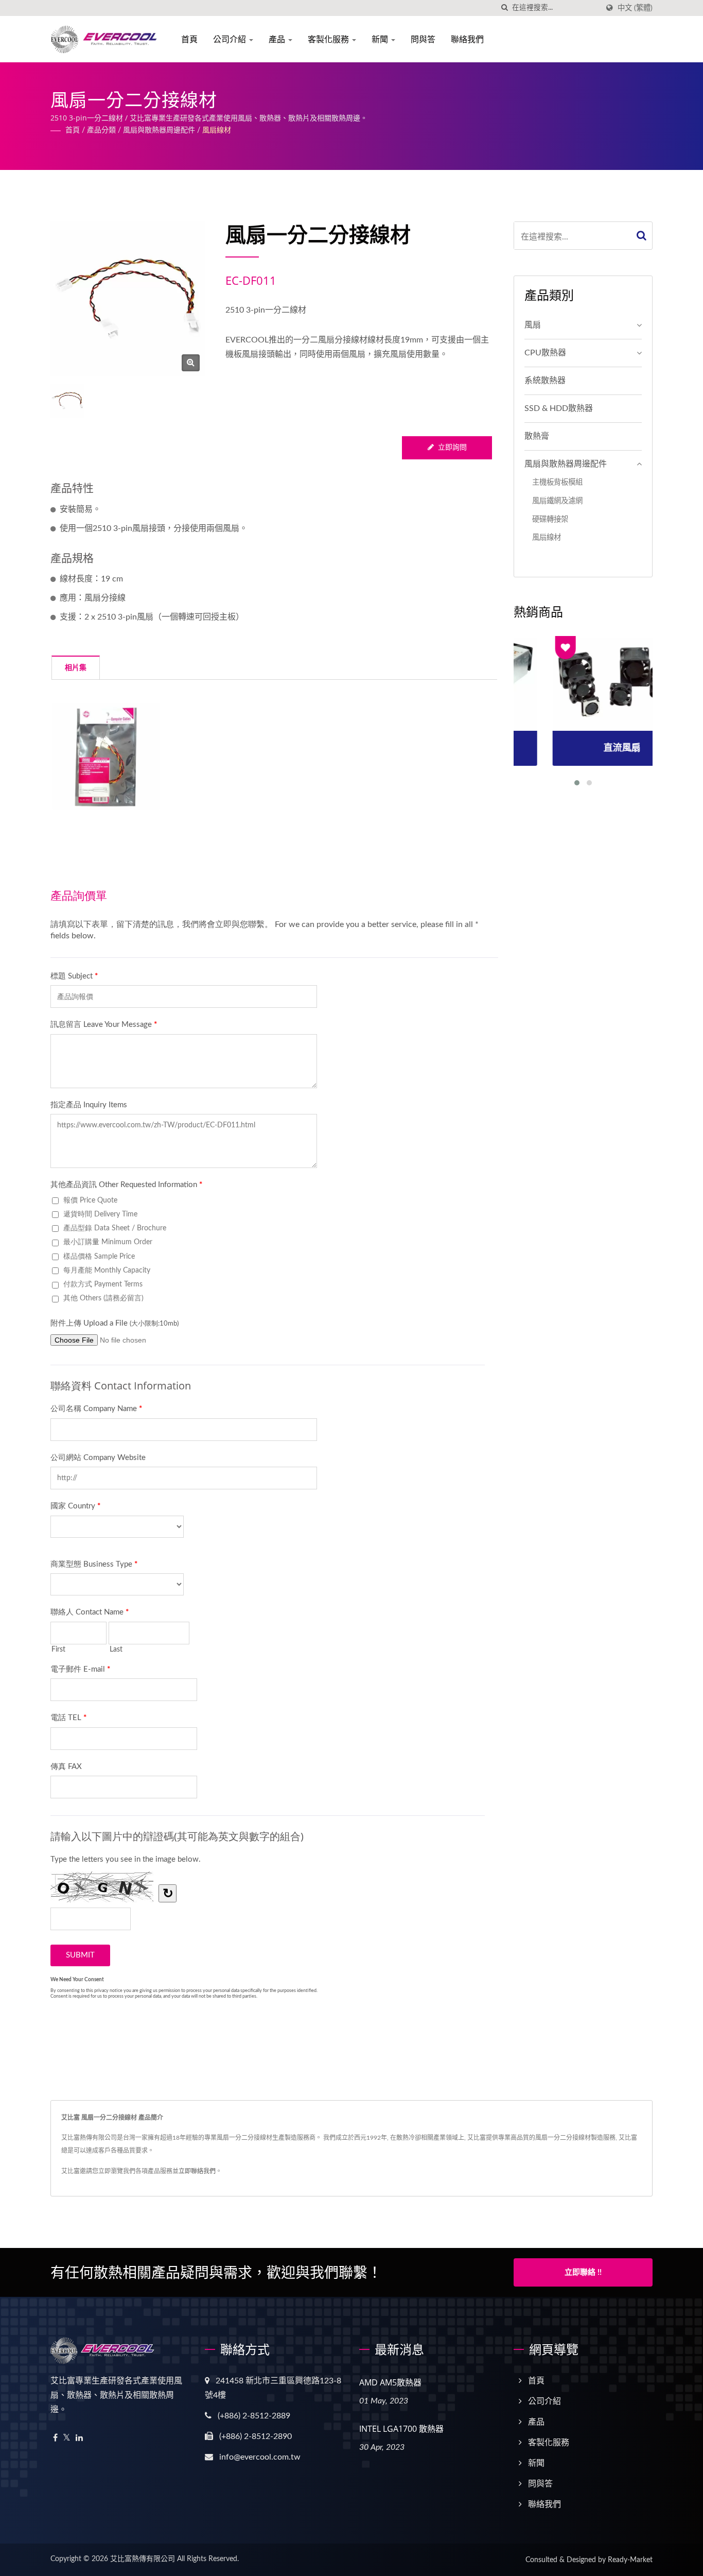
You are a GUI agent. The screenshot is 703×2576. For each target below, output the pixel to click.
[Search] (642, 236)
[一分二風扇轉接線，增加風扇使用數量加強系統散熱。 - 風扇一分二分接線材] (106, 757)
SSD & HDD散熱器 (559, 408)
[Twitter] (67, 2438)
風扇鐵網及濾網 (557, 501)
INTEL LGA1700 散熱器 (401, 2429)
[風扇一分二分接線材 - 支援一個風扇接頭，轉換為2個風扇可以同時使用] (191, 363)
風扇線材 (217, 130)
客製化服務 (329, 39)
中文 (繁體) (635, 8)
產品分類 (101, 130)
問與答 (423, 39)
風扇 (533, 325)
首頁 (189, 39)
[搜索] (504, 8)
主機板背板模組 (557, 482)
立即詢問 (452, 448)
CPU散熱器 (545, 353)
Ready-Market (630, 2560)
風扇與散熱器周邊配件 (159, 130)
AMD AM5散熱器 (390, 2382)
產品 (278, 39)
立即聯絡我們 (197, 2171)
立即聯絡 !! (583, 2272)
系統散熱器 (545, 381)
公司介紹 (231, 39)
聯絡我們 (467, 39)
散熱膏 (537, 436)
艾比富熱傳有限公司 (143, 2559)
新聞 (381, 39)
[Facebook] (55, 2438)
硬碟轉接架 (550, 519)
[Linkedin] (79, 2438)
